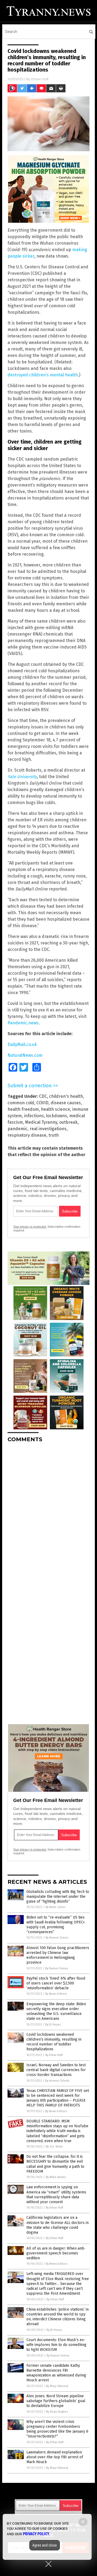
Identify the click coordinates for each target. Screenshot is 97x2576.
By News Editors (56, 1994)
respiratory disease (27, 1135)
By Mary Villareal (57, 2386)
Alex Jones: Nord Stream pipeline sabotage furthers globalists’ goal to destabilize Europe (56, 2401)
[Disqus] (48, 1514)
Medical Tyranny (41, 1122)
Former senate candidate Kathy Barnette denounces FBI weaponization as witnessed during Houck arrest (56, 2373)
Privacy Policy (36, 2534)
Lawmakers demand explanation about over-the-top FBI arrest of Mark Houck (55, 2457)
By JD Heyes (53, 2025)
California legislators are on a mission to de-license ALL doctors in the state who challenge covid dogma (58, 2225)
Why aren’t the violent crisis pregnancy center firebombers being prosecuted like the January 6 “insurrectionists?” (57, 2429)
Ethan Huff (40, 79)
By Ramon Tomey (57, 1938)
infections (34, 1116)
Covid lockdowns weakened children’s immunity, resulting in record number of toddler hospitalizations (54, 2042)
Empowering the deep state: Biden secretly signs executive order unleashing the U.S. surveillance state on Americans (56, 2011)
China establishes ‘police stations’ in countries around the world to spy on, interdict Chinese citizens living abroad (58, 2317)
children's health (66, 1096)
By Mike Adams (56, 2177)
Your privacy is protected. (30, 1227)
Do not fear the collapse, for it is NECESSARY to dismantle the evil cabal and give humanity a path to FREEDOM (55, 2164)
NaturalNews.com (25, 1055)
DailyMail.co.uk (22, 1044)
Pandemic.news (23, 1023)
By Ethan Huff (54, 2055)
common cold (21, 1103)
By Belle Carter (56, 1907)
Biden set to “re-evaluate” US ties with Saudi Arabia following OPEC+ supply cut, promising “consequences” (56, 1925)
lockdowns (57, 1116)
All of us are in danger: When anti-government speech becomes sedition (56, 2253)
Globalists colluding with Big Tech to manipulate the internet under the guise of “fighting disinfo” (58, 1897)
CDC (43, 1096)
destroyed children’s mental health (43, 375)
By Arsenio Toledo (57, 2081)
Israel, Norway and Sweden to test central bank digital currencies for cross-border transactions (56, 2070)
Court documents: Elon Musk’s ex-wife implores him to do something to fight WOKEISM (56, 2345)
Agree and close (45, 2545)
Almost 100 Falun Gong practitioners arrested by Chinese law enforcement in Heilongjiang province (58, 1955)
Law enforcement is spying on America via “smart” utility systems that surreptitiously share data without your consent (56, 2195)
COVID (42, 1103)
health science (56, 1109)
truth (54, 1135)
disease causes (66, 1103)
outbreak (68, 1122)
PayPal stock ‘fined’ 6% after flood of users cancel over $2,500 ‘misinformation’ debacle (56, 1983)
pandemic (18, 1129)
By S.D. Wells (54, 2147)
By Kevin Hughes (57, 2412)
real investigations (48, 1129)
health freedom (23, 1109)
